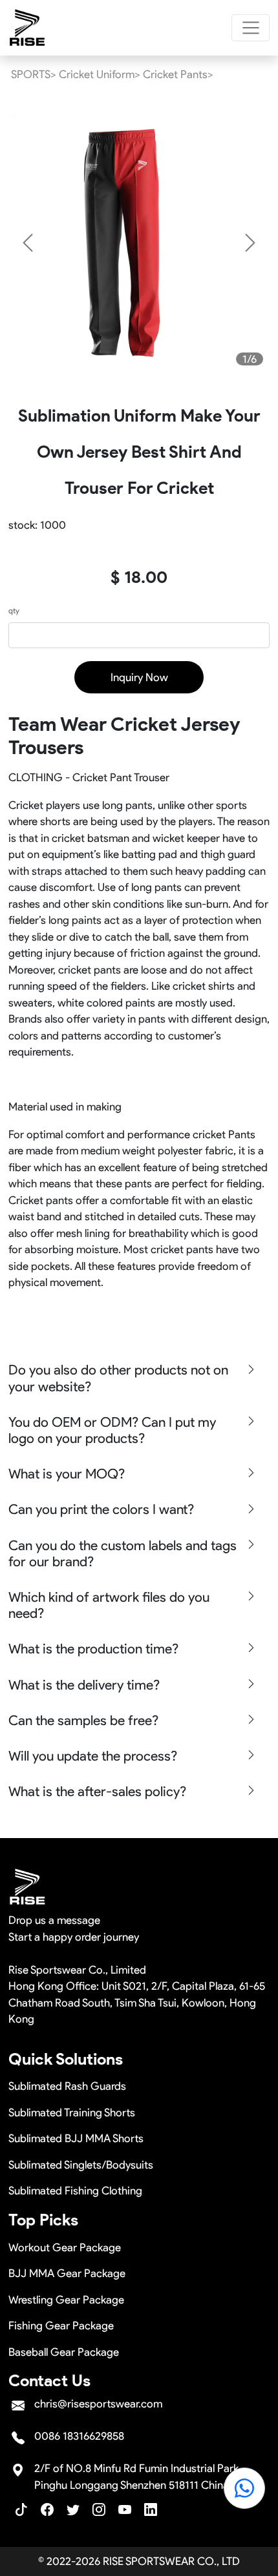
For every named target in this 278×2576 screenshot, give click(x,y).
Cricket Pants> (178, 74)
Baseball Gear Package (64, 2352)
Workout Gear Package (65, 2247)
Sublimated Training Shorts (72, 2112)
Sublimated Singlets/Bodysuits (81, 2165)
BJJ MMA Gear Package (67, 2273)
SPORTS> (34, 74)
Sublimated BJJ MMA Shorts (76, 2138)
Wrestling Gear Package (66, 2300)
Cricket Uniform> (100, 74)
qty (14, 610)
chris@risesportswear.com (98, 2404)
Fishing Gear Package (61, 2326)
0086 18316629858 (79, 2436)
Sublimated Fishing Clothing (75, 2191)
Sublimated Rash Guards (67, 2086)
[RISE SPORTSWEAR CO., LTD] (28, 28)
